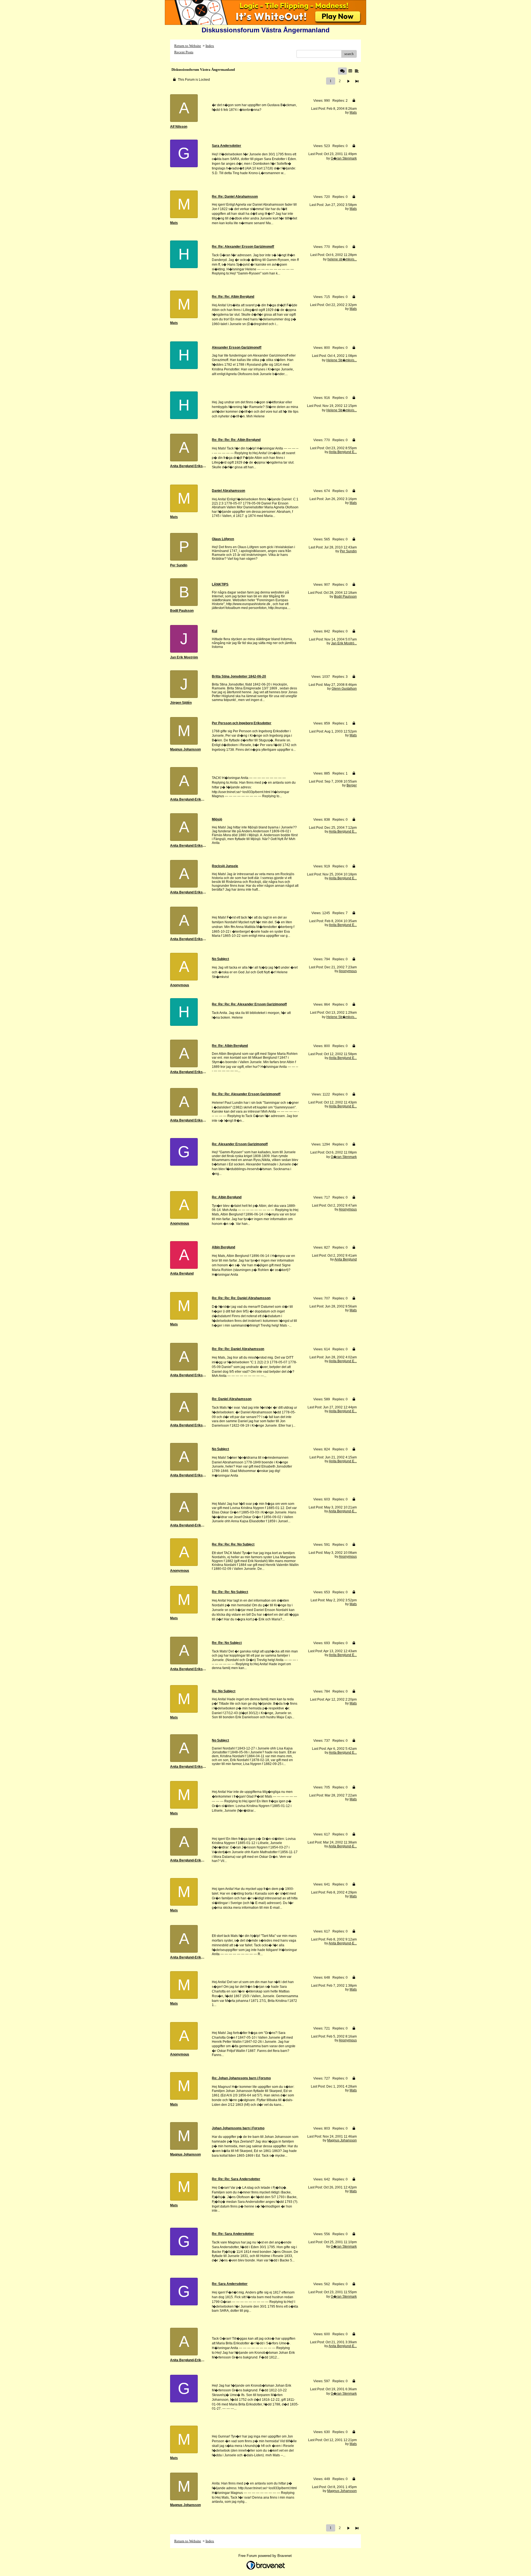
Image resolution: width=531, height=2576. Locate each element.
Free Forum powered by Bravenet (266, 2556)
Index (210, 46)
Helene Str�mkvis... (342, 360)
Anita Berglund (346, 1259)
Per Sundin (348, 551)
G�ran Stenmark (344, 158)
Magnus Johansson (342, 2140)
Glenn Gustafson (344, 689)
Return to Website (188, 46)
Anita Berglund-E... (343, 1511)
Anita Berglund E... (343, 452)
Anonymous (348, 971)
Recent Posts (184, 52)
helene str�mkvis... (342, 259)
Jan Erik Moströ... (344, 643)
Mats (353, 113)
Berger (352, 785)
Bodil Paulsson (345, 597)
